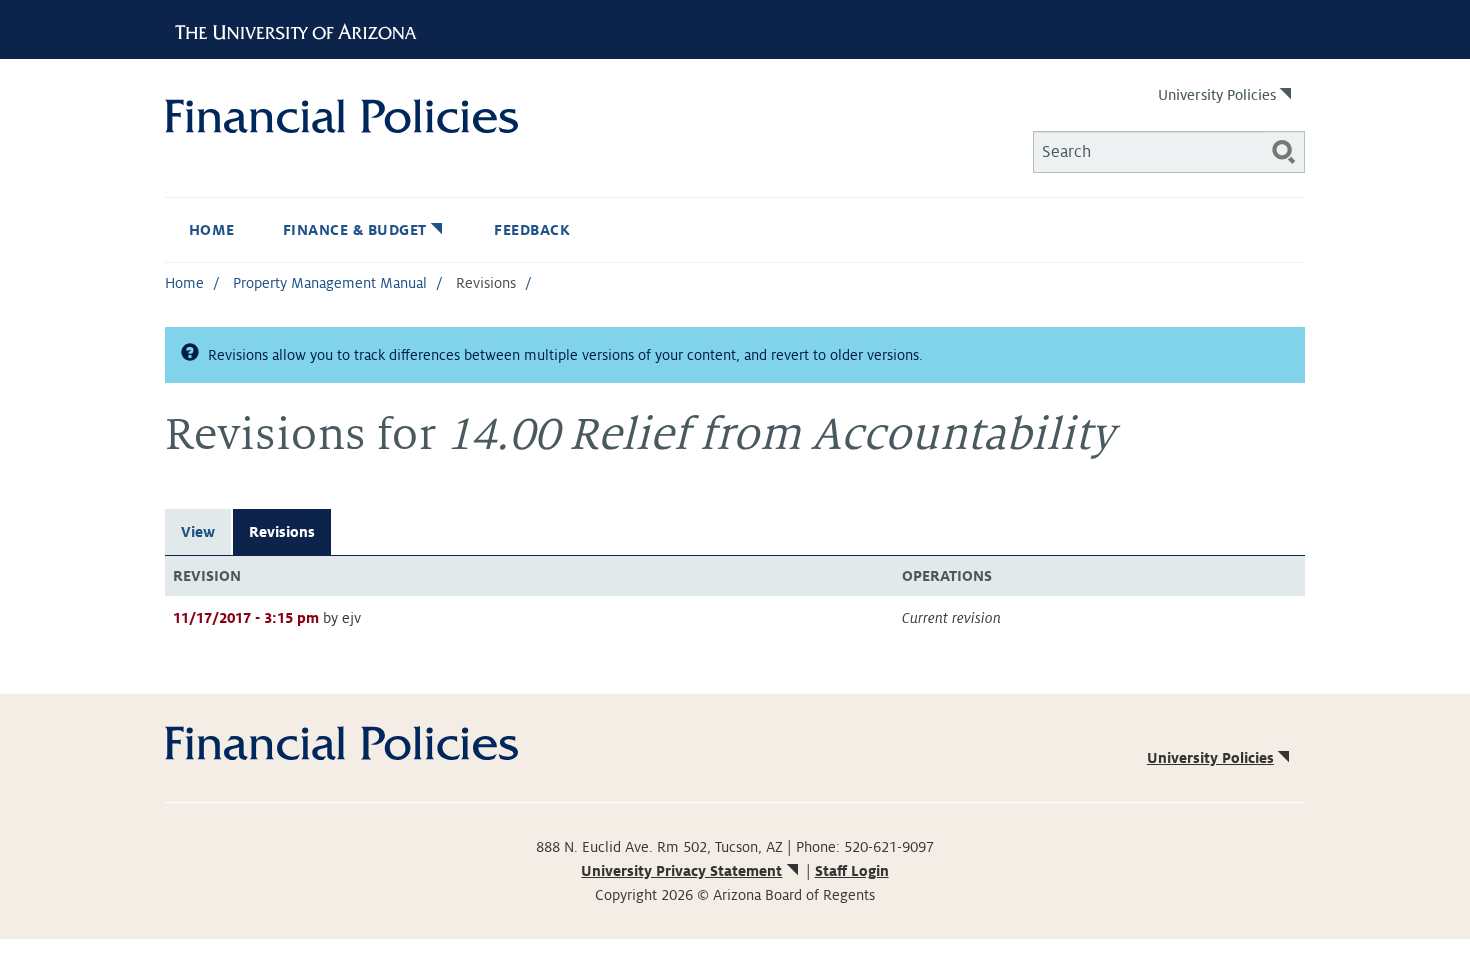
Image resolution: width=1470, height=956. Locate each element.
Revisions (282, 532)
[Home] (450, 116)
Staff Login (852, 871)
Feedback (532, 230)
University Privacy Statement (681, 871)
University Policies (1217, 95)
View (198, 532)
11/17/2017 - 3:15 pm (246, 618)
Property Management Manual (330, 283)
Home (212, 230)
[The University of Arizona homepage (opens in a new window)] (303, 29)
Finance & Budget (355, 230)
